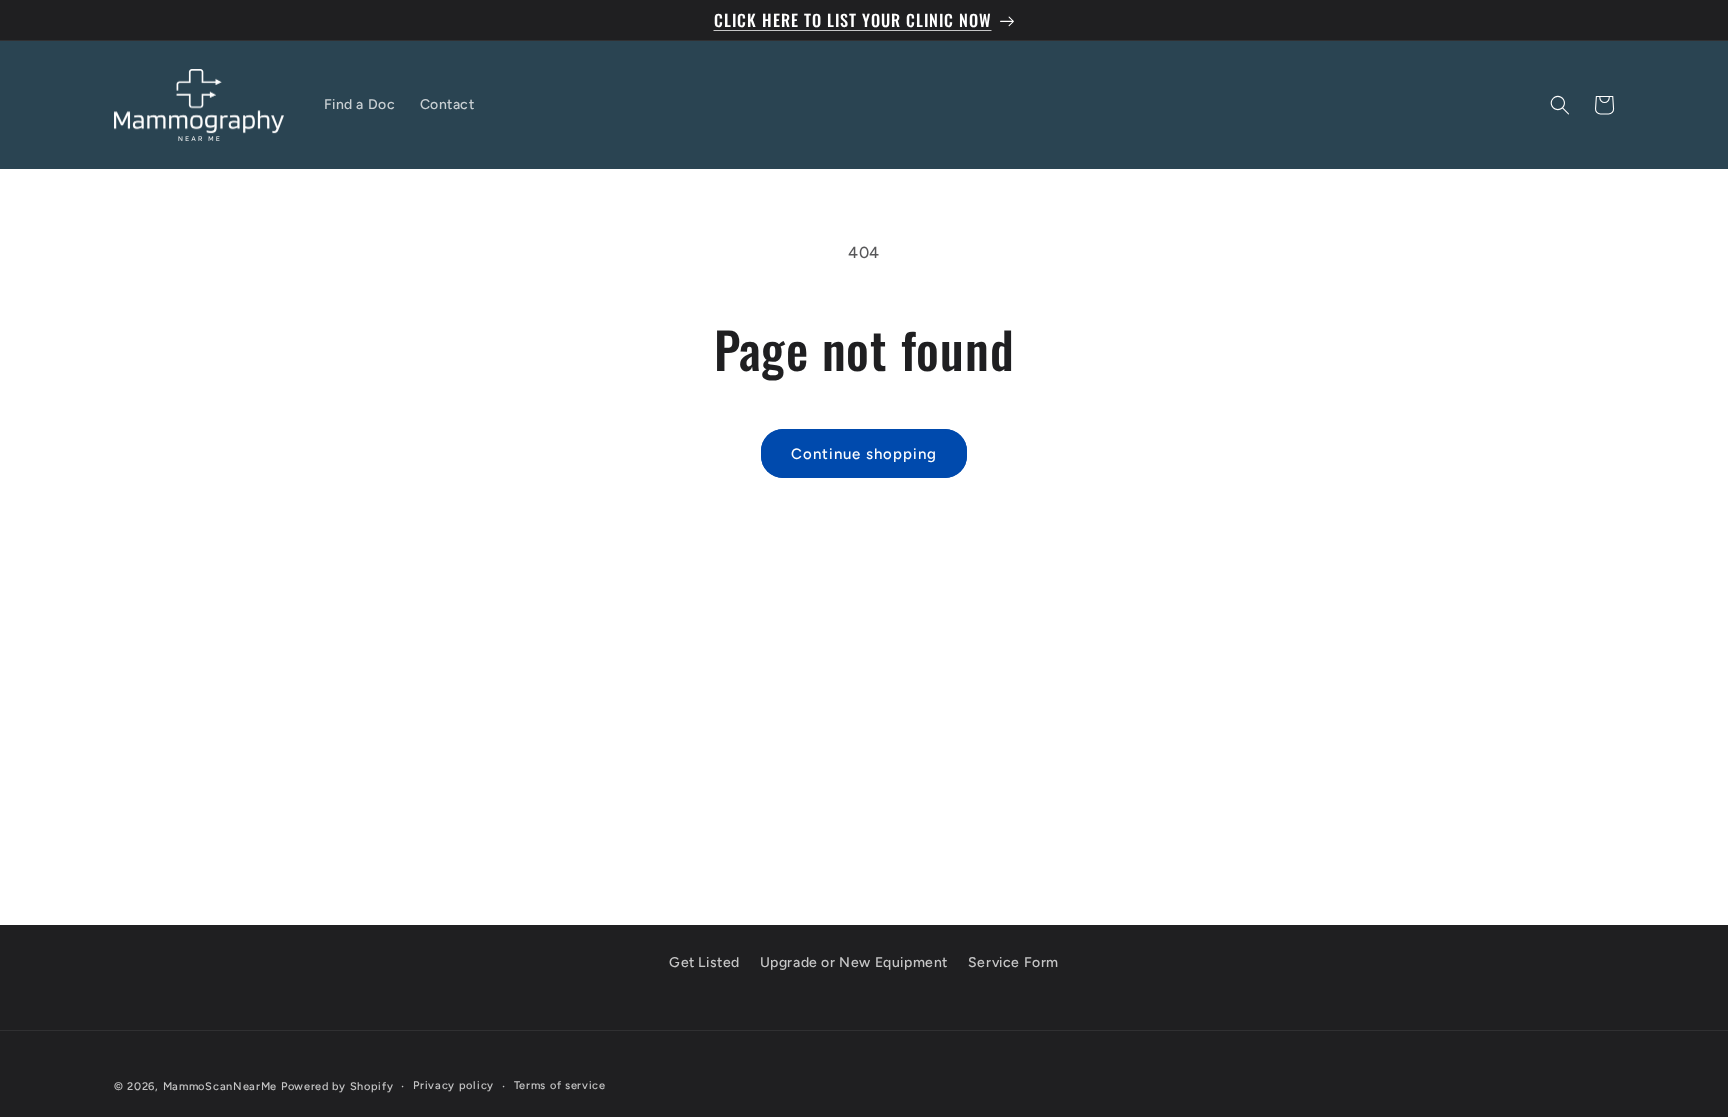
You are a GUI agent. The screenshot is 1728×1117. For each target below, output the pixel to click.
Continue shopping (864, 454)
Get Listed (704, 962)
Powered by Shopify (337, 1086)
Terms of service (560, 1085)
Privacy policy (453, 1085)
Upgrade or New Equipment (854, 962)
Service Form (1013, 962)
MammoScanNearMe (220, 1086)
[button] (1560, 105)
